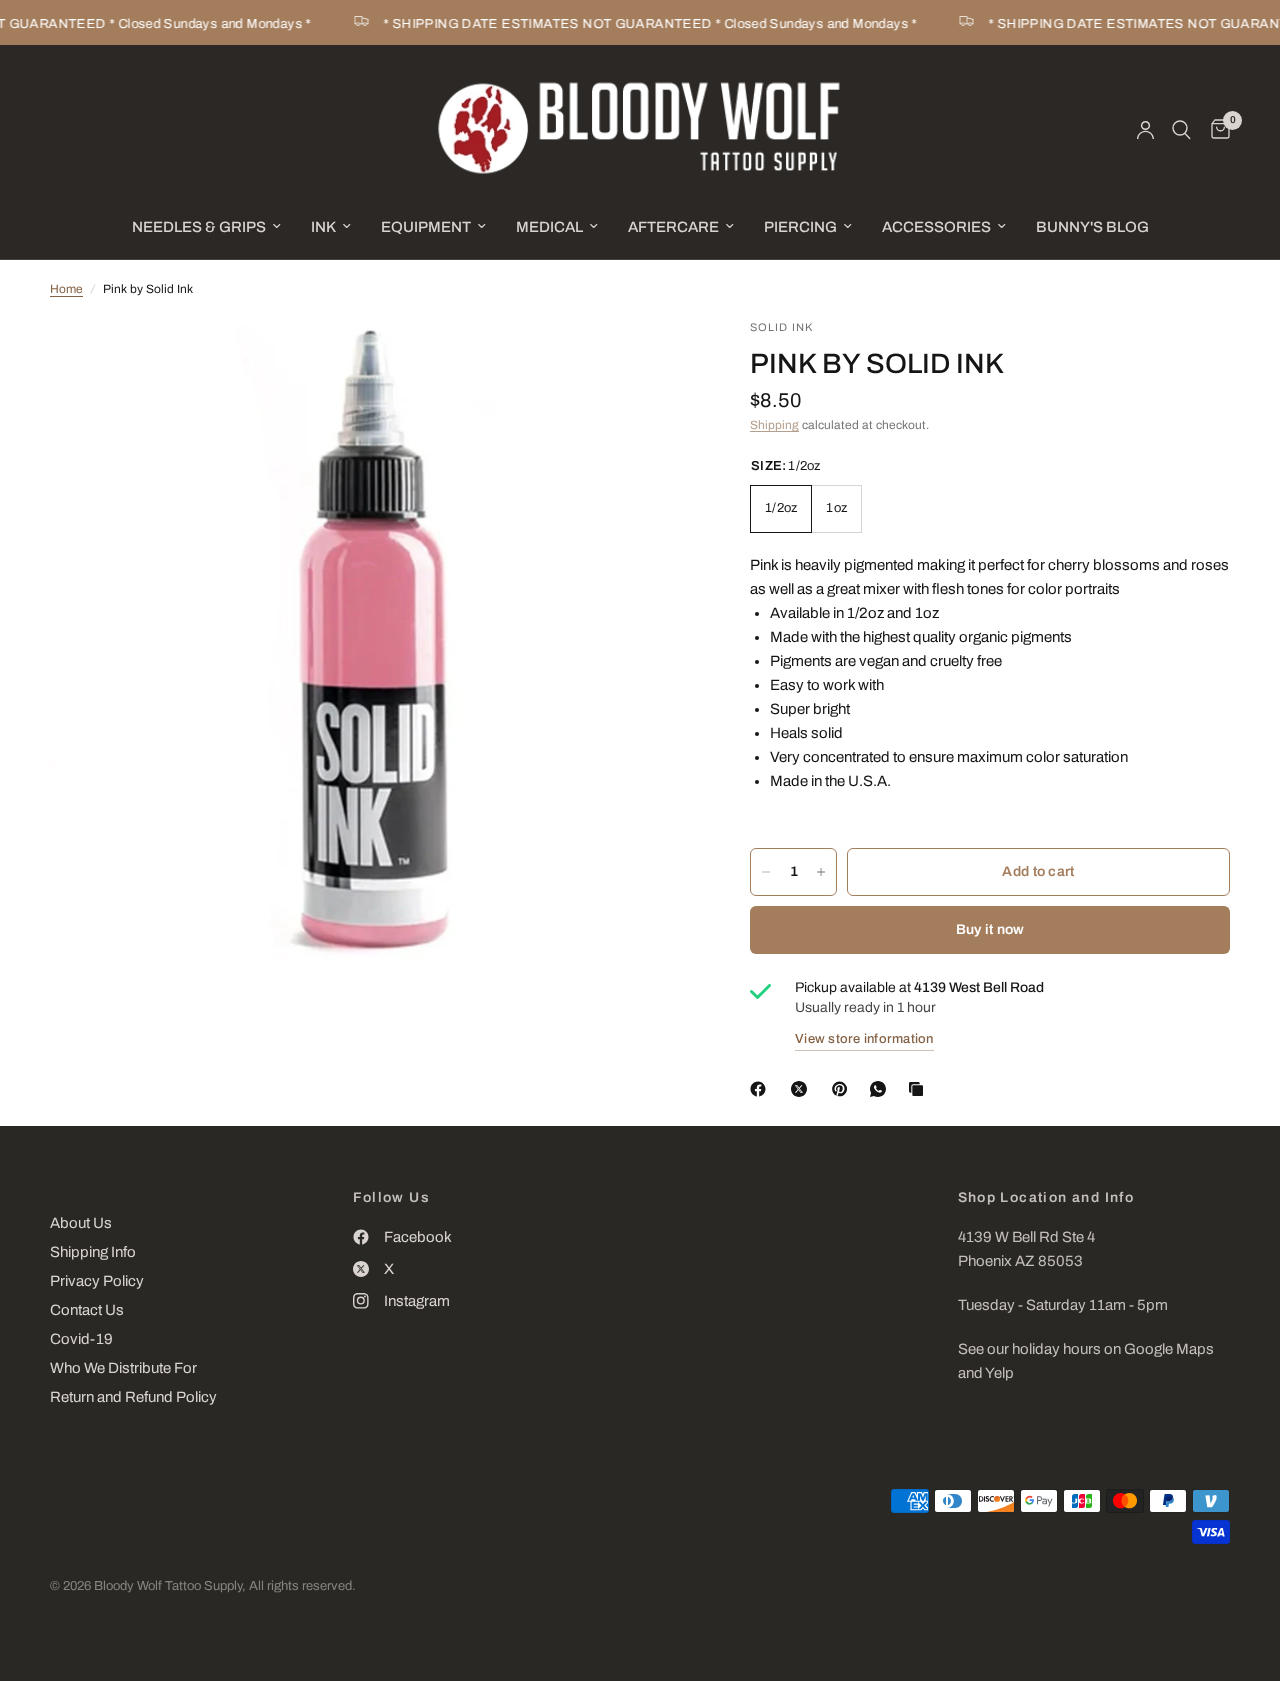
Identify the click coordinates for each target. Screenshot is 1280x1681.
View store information (864, 1039)
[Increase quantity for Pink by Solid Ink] (821, 872)
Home (66, 289)
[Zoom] (649, 361)
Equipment (426, 227)
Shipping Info (93, 1252)
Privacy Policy (97, 1281)
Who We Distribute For (123, 1368)
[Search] (1181, 130)
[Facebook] (762, 1089)
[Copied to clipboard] (920, 1089)
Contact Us (87, 1310)
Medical (549, 227)
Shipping (774, 425)
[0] (1215, 130)
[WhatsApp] (882, 1089)
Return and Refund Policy (133, 1397)
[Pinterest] (844, 1089)
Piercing (800, 227)
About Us (81, 1223)
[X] (803, 1089)
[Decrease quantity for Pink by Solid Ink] (766, 872)
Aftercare (673, 227)
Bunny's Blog (1092, 227)
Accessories (936, 227)
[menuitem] (206, 227)
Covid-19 (81, 1339)
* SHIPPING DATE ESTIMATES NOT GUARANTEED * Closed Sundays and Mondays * (638, 24)
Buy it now (990, 929)
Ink (323, 227)
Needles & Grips (199, 227)
